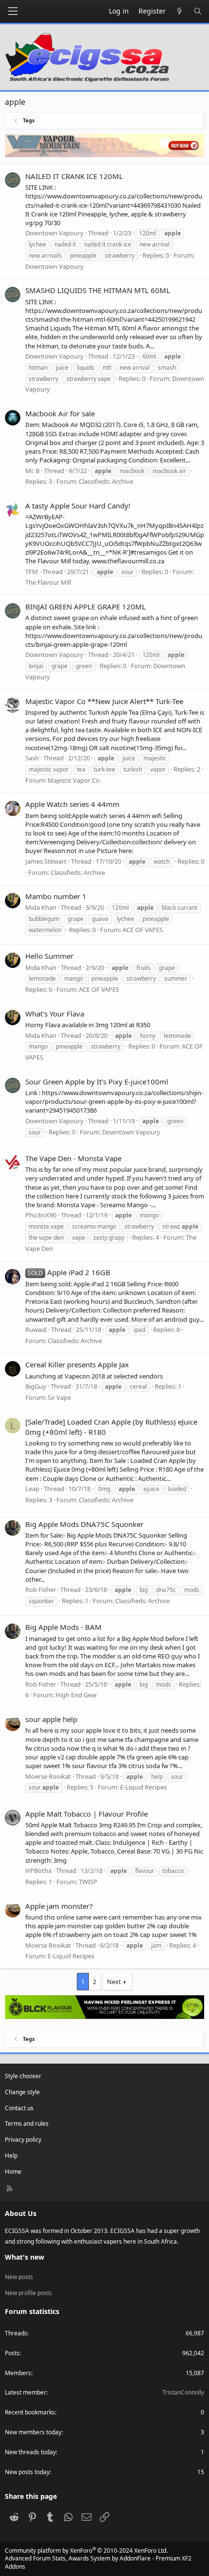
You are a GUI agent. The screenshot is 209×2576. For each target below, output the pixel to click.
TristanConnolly (183, 2392)
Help (11, 2156)
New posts (19, 2277)
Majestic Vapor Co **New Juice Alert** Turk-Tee (104, 701)
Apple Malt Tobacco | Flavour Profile (87, 1814)
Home (13, 2172)
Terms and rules (27, 2124)
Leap (32, 1489)
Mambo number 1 (56, 896)
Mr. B (32, 471)
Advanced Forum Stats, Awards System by (98, 2562)
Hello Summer (49, 956)
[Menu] (13, 11)
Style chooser (23, 2076)
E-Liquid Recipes (143, 1787)
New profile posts (28, 2293)
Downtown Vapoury (54, 266)
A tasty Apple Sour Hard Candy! (78, 506)
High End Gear (76, 1695)
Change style (22, 2092)
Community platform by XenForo (86, 2551)
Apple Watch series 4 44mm (72, 804)
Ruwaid (36, 1329)
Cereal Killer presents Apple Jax (77, 1364)
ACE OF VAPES (143, 930)
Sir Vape (59, 1397)
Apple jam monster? (59, 1906)
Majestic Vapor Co (74, 780)
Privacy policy (23, 2140)
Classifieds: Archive (106, 481)
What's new (25, 2257)
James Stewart (46, 861)
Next (114, 1982)
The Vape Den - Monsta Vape (73, 1158)
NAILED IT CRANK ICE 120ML (74, 176)
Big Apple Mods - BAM (63, 1627)
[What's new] (180, 11)
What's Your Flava (55, 1014)
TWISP (88, 1882)
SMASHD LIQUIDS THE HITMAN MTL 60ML (98, 290)
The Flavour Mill (48, 582)
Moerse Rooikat (48, 1776)
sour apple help (51, 1719)
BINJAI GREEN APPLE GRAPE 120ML (86, 607)
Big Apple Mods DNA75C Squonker (84, 1524)
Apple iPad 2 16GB (69, 1272)
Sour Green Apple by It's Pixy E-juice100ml (97, 1082)
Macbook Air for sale (60, 413)
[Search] (198, 11)
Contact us (19, 2108)
